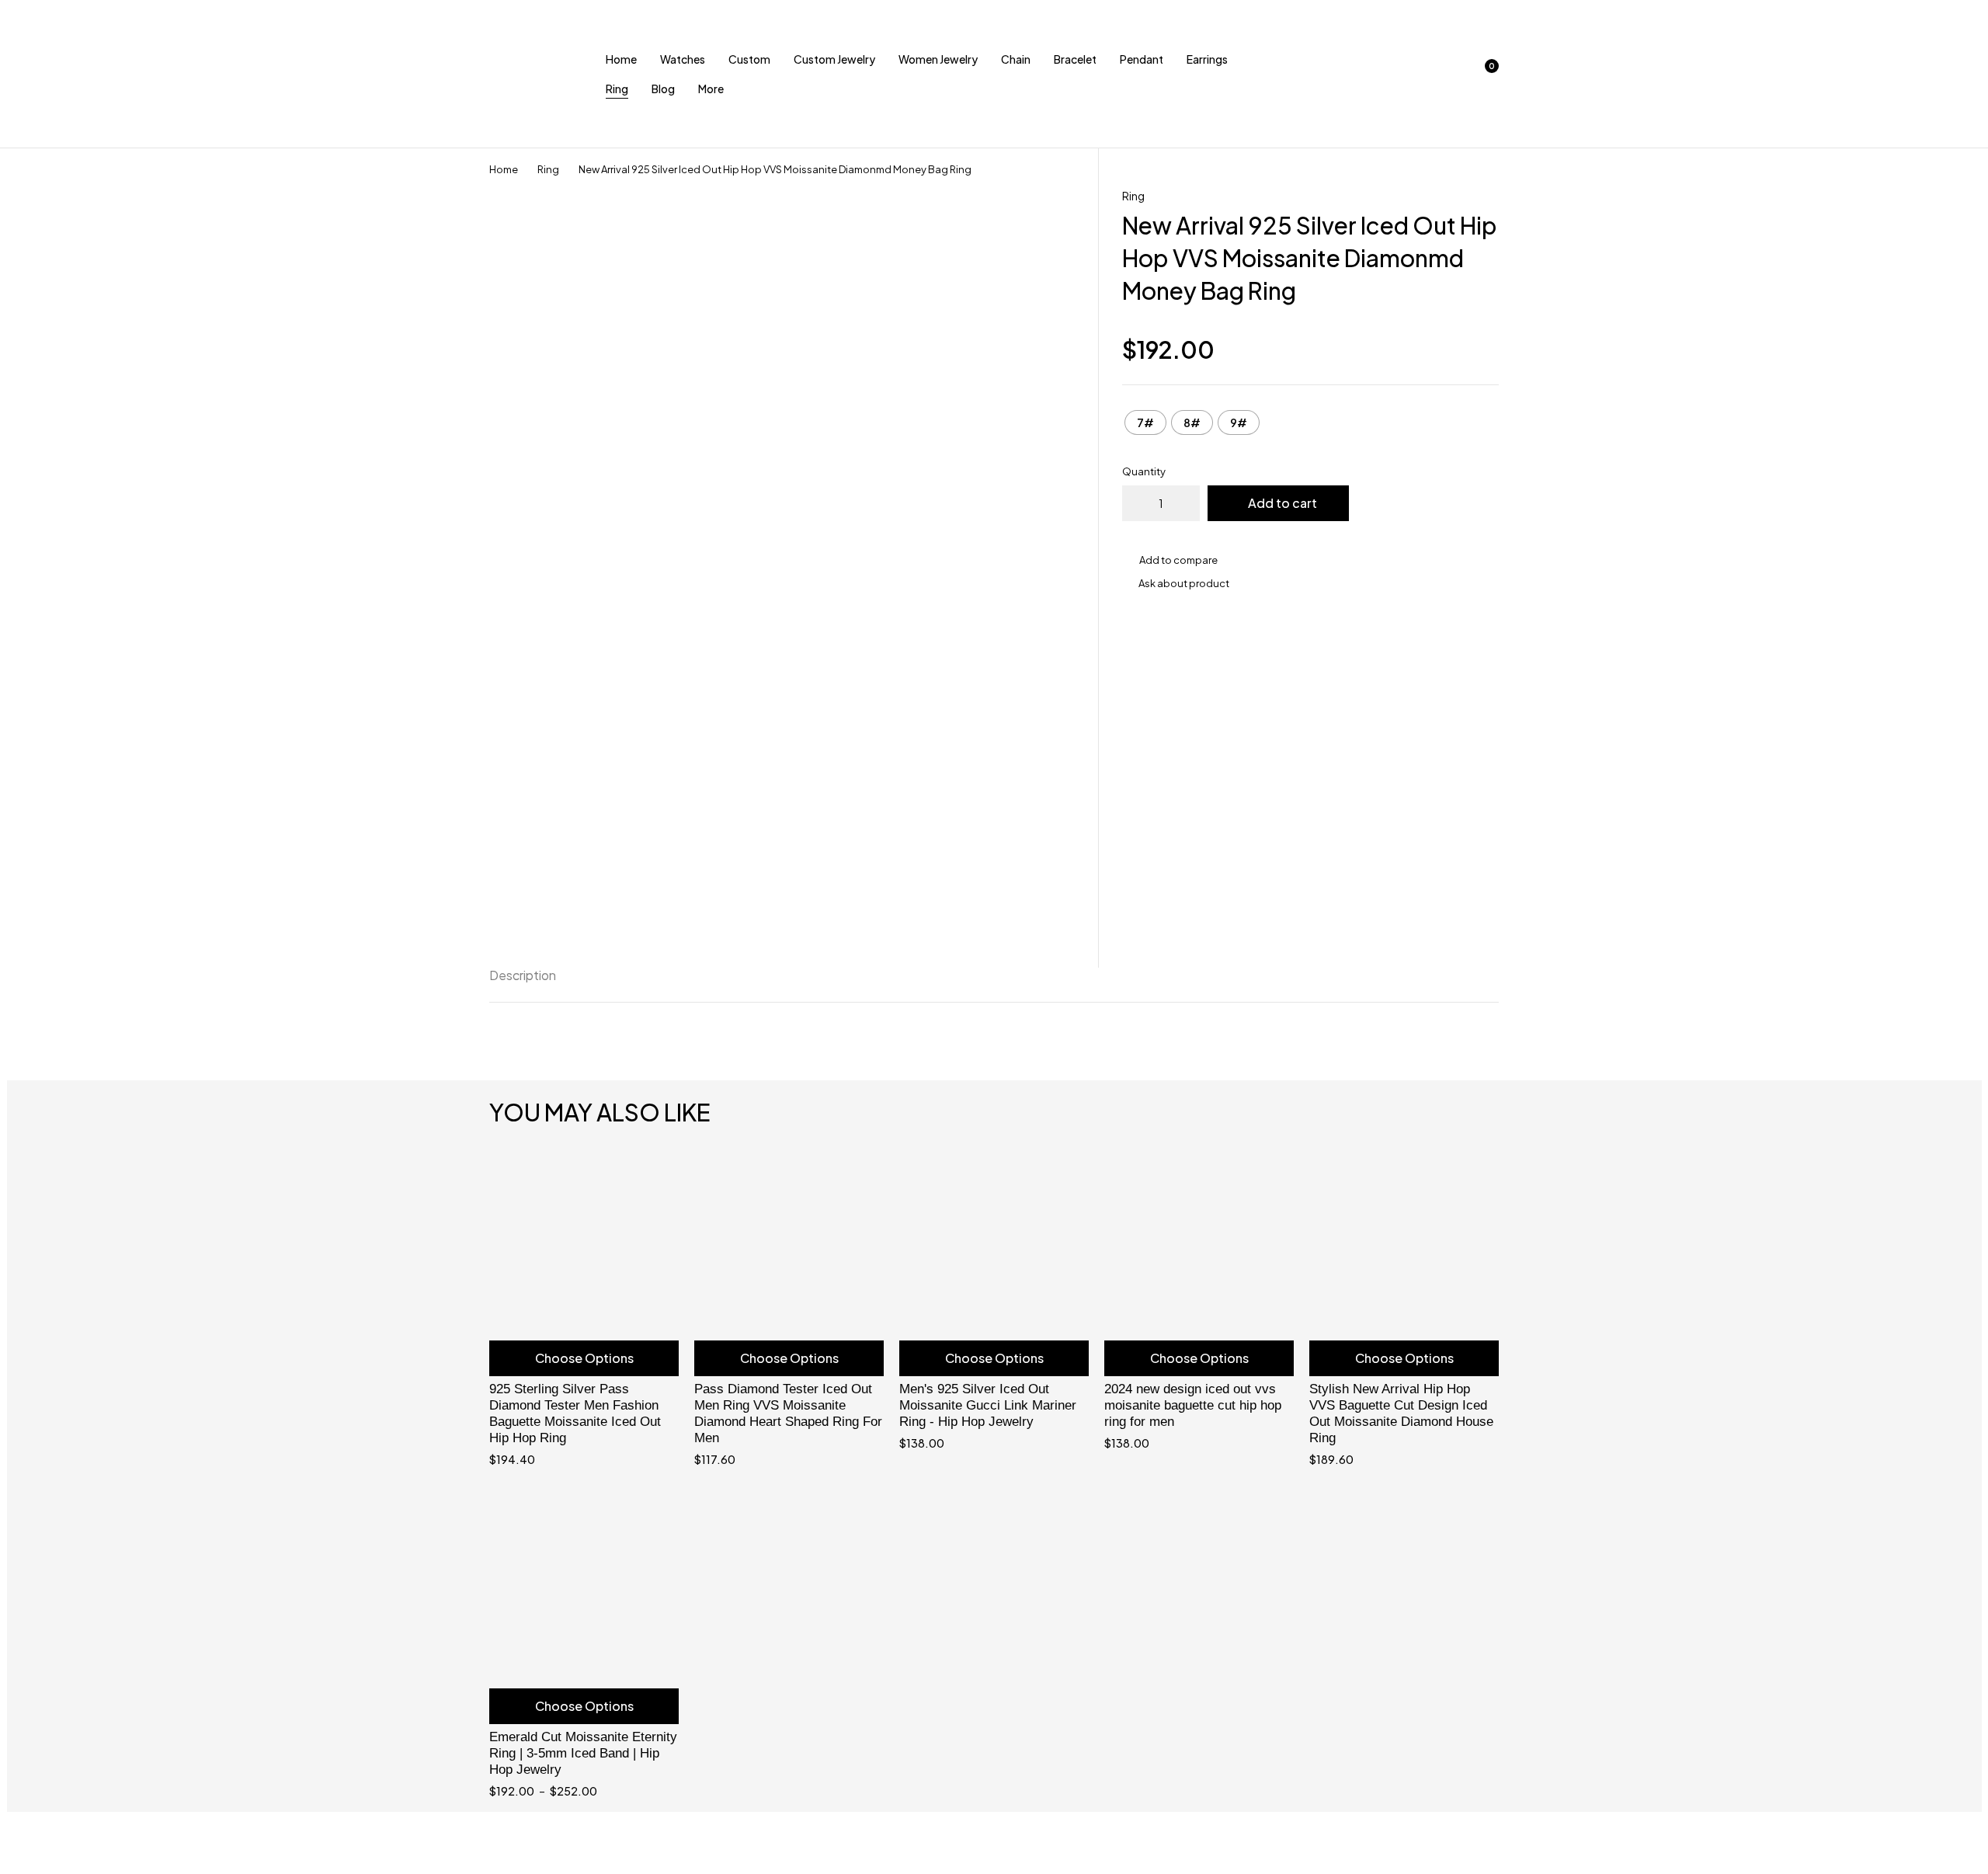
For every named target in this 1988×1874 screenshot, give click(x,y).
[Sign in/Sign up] (1402, 74)
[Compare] (1310, 560)
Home (504, 169)
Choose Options (584, 1358)
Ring (548, 169)
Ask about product (1184, 583)
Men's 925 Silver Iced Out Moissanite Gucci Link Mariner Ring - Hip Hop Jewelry (988, 1405)
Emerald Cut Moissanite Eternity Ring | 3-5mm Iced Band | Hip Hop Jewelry (583, 1753)
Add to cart (1282, 503)
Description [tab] (523, 975)
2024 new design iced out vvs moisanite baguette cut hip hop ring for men (1193, 1405)
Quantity (1144, 471)
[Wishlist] (1443, 74)
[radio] (1145, 422)
